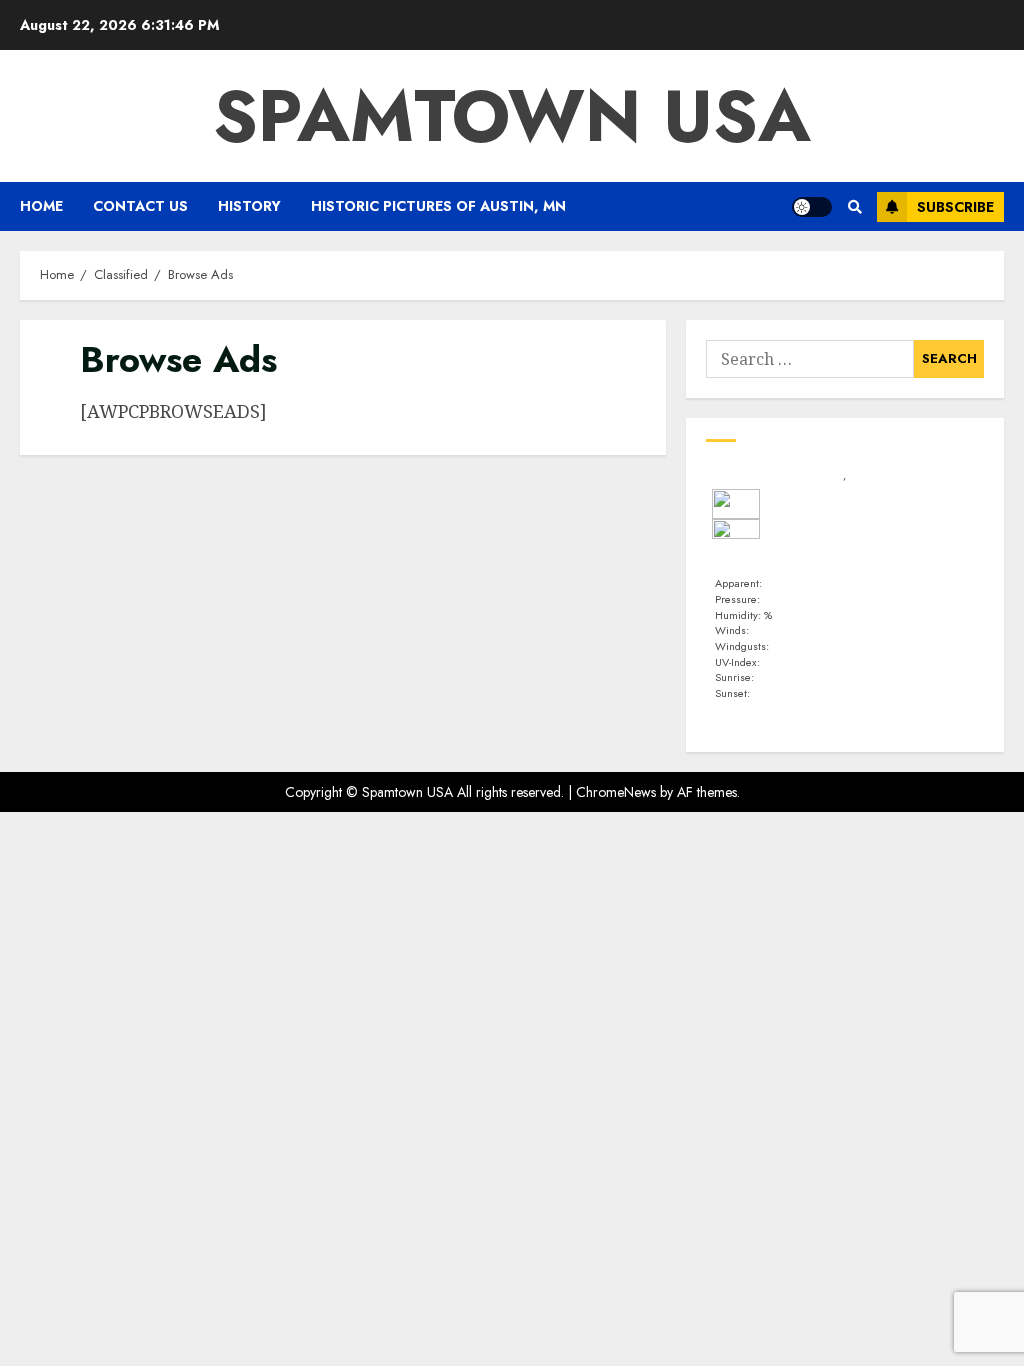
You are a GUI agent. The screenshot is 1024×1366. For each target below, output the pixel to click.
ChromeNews (616, 792)
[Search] (854, 207)
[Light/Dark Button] (812, 207)
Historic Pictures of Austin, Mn (438, 206)
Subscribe (955, 207)
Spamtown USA (512, 116)
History (249, 206)
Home (41, 206)
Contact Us (140, 206)
